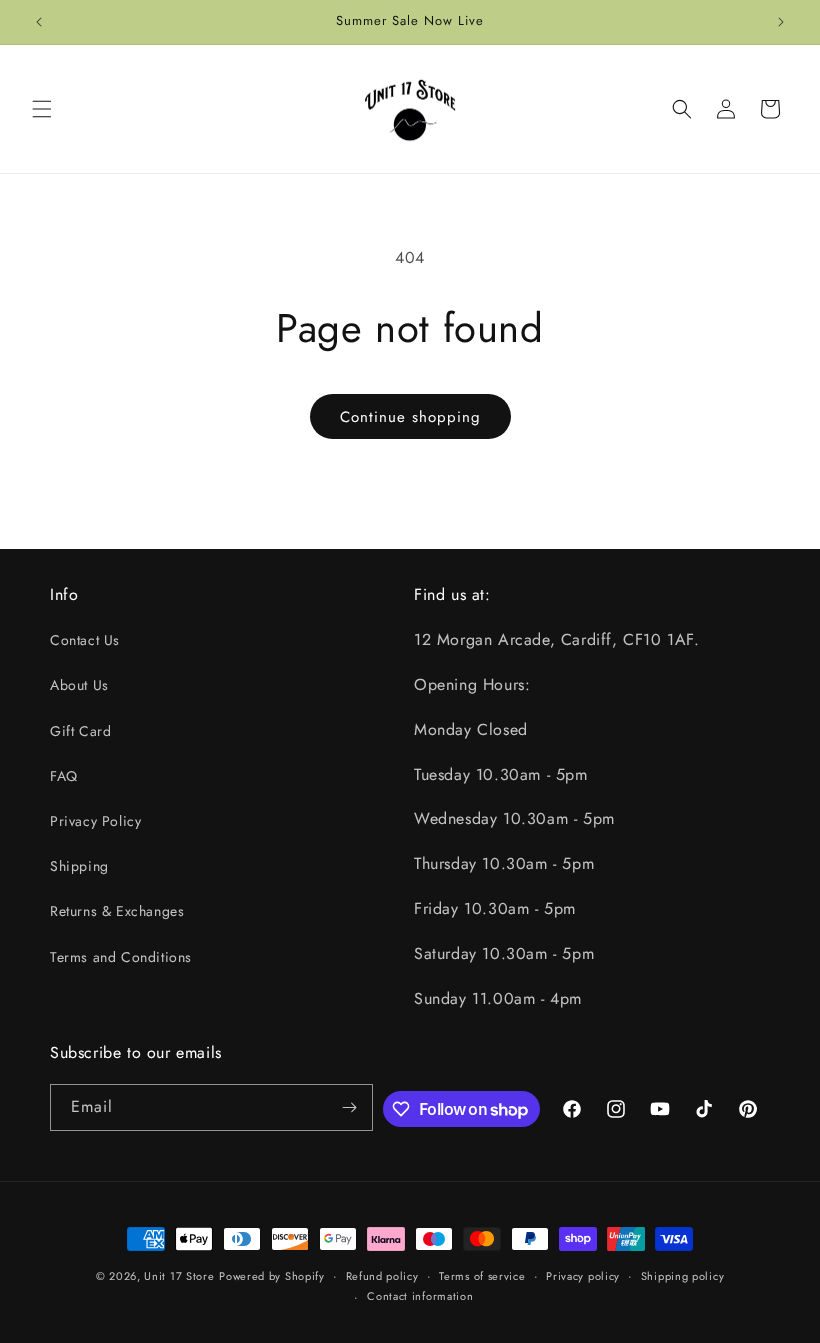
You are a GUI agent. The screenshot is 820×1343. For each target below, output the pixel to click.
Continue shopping (410, 417)
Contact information (420, 1296)
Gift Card (80, 731)
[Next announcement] (781, 22)
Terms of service (482, 1276)
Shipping (79, 866)
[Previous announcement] (39, 22)
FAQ (64, 776)
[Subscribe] (350, 1107)
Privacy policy (583, 1276)
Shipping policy (683, 1276)
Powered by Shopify (272, 1276)
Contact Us (85, 640)
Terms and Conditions (121, 957)
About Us (79, 685)
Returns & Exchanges (117, 911)
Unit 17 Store (179, 1276)
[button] (42, 109)
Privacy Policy (95, 821)
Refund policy (382, 1276)
